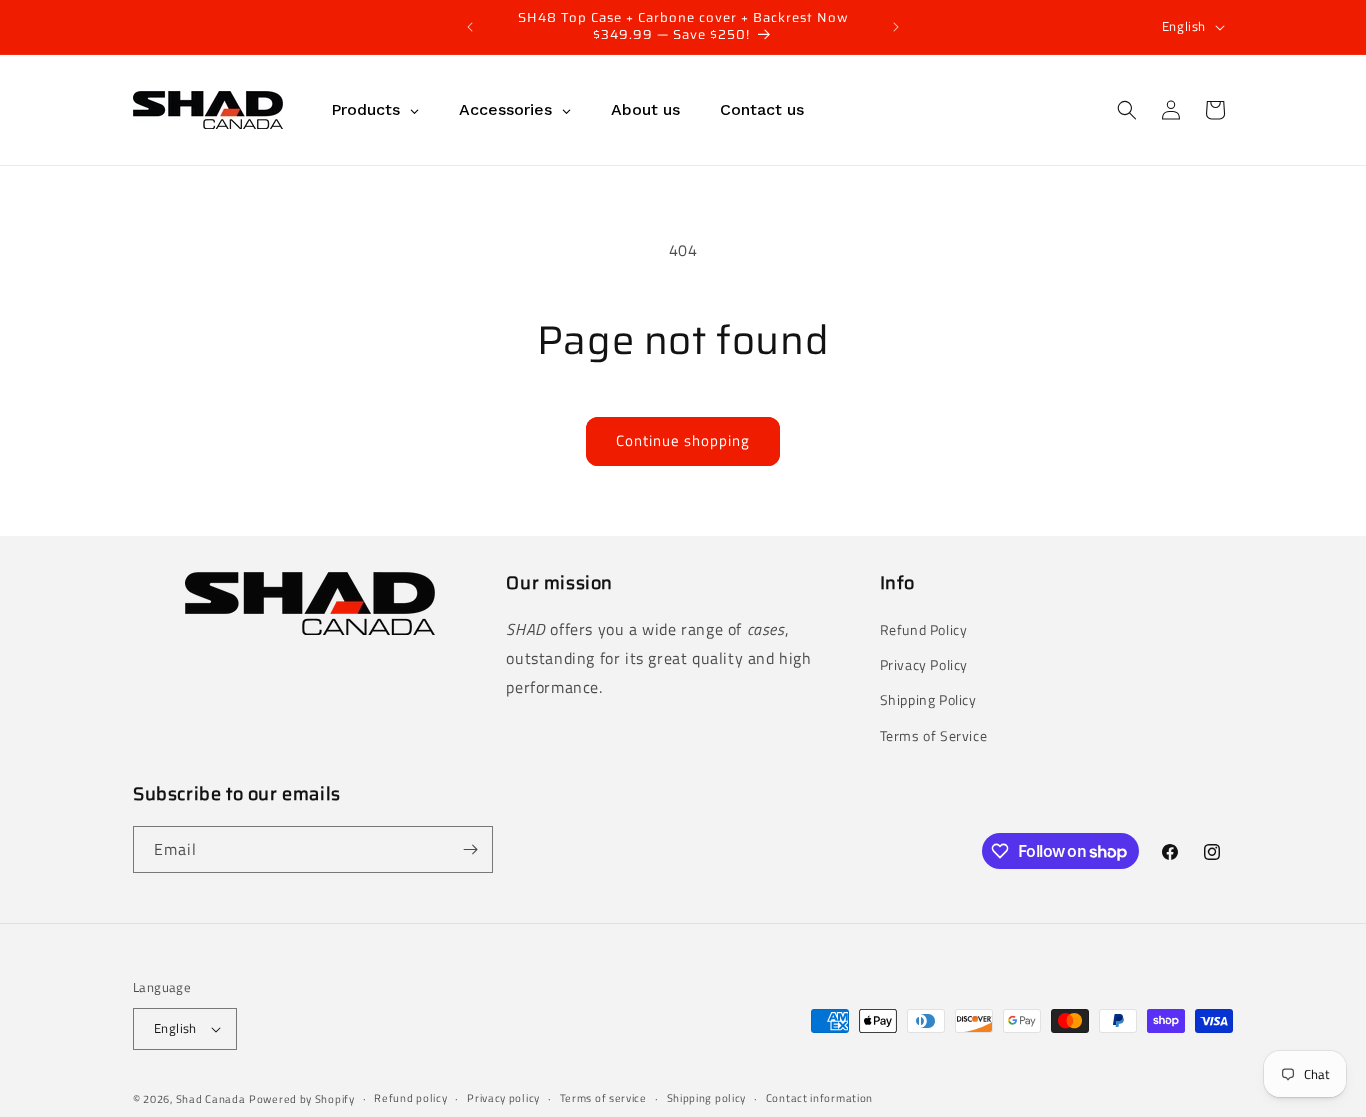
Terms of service (603, 1098)
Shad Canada (211, 1099)
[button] (1127, 110)
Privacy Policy (924, 664)
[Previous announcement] (470, 27)
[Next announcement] (896, 27)
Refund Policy (924, 629)
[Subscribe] (470, 849)
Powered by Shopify (302, 1099)
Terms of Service (934, 735)
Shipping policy (707, 1098)
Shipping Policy (928, 699)
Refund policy (410, 1098)
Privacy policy (503, 1098)
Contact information (819, 1098)
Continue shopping (683, 440)
